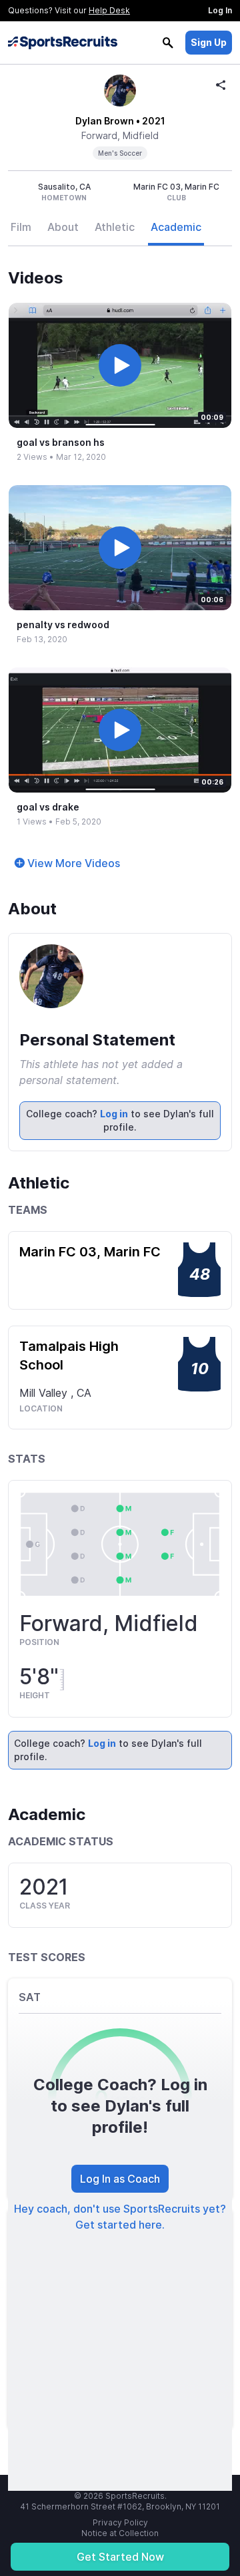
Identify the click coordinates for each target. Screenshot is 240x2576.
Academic (176, 227)
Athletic (115, 227)
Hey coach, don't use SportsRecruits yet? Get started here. (120, 2217)
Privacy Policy (120, 2522)
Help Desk (109, 10)
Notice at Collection (120, 2533)
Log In (220, 10)
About (63, 227)
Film (21, 227)
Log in (114, 1114)
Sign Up (209, 42)
